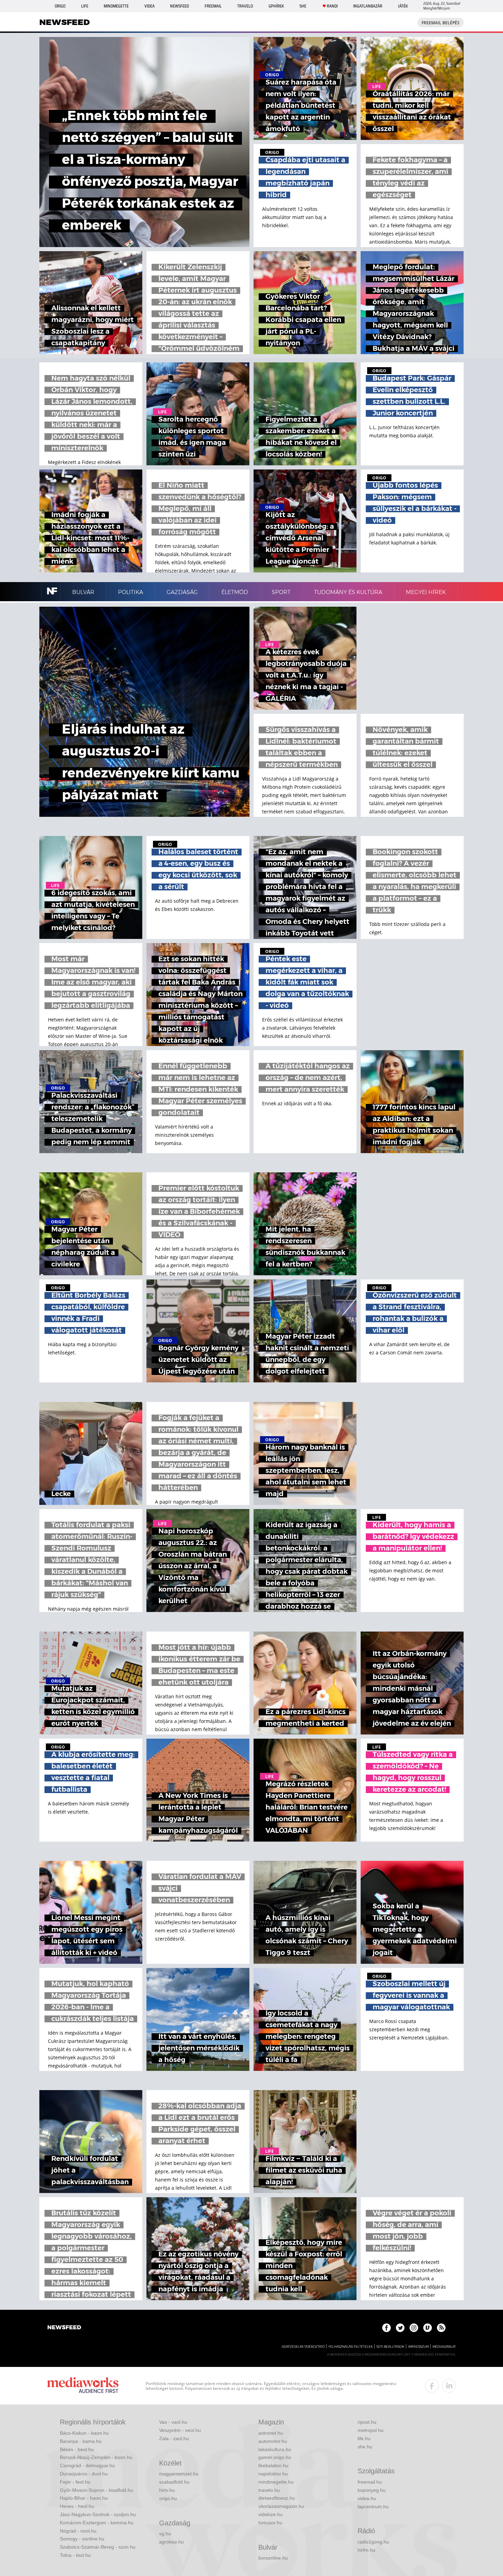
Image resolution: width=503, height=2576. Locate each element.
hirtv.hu (167, 2490)
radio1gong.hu (373, 2542)
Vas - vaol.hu (173, 2422)
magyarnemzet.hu (179, 2474)
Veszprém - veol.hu (180, 2430)
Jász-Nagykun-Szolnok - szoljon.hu (98, 2514)
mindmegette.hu (276, 2482)
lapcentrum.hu (373, 2507)
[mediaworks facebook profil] (432, 2386)
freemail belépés (441, 23)
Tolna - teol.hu (75, 2555)
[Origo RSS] (441, 2328)
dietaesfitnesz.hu (277, 2498)
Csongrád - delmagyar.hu (87, 2465)
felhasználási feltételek (351, 2347)
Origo (60, 6)
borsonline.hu (273, 2558)
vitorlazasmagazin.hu (281, 2506)
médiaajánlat (444, 2347)
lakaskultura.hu (275, 2449)
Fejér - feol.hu (75, 2482)
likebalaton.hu (273, 2465)
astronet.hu (271, 2433)
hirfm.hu (366, 2550)
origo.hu (168, 2498)
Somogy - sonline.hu (82, 2539)
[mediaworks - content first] (83, 2386)
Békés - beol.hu (77, 2449)
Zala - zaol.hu (174, 2438)
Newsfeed (179, 6)
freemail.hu (370, 2482)
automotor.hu (273, 2441)
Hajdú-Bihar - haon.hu (84, 2498)
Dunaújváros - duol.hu (84, 2474)
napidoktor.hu (273, 2474)
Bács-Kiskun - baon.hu (84, 2433)
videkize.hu (270, 2514)
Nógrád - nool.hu (78, 2531)
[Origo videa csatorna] (428, 2328)
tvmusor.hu (270, 2523)
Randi (332, 6)
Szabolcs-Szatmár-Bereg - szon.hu (98, 2547)
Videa (150, 6)
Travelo (245, 6)
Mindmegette (116, 6)
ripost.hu (367, 2422)
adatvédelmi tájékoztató (303, 2347)
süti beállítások (390, 2347)
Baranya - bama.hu (81, 2441)
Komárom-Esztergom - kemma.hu (97, 2523)
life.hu (364, 2438)
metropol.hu (371, 2430)
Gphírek (276, 6)
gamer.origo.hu (275, 2457)
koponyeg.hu (372, 2490)
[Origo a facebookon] (386, 2328)
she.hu (365, 2447)
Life (85, 6)
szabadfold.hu (174, 2482)
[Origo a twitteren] (400, 2328)
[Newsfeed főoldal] (64, 2328)
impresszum (418, 2347)
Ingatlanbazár (368, 6)
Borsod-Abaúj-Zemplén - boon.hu (96, 2457)
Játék (403, 6)
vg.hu (165, 2534)
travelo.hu (269, 2490)
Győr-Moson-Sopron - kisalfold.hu (96, 2490)
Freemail (213, 6)
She (303, 6)
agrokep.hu (171, 2542)
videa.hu (367, 2498)
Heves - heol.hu (77, 2506)
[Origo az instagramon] (414, 2328)
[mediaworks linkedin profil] (449, 2386)
